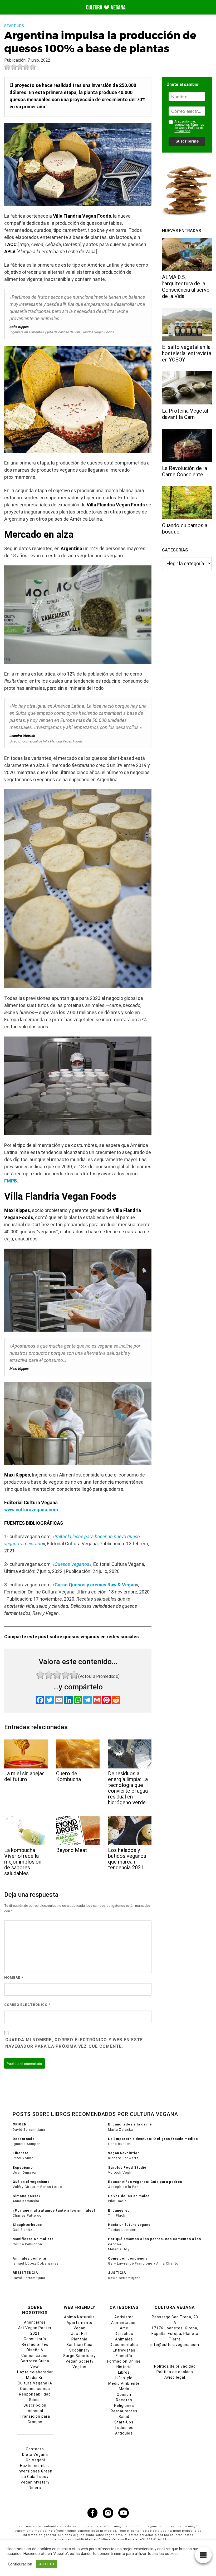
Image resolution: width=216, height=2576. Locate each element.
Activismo (124, 2317)
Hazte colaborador (35, 2372)
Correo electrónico (27, 2005)
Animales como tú (29, 2258)
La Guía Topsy (35, 2477)
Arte (124, 2328)
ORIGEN (20, 2124)
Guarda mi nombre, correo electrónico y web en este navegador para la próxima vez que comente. (74, 2043)
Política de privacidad (175, 2366)
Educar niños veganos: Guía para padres (145, 2182)
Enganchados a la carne (130, 2124)
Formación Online (124, 2361)
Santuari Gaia (79, 2345)
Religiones (124, 2406)
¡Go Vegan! (35, 2460)
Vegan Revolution (124, 2153)
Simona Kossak (27, 2196)
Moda (124, 2389)
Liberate (21, 2153)
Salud (124, 2417)
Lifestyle (124, 2378)
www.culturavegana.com (31, 1510)
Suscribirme (187, 141)
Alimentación (124, 2323)
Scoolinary (79, 2350)
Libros (124, 2372)
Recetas (124, 2400)
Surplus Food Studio (127, 2167)
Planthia (79, 2339)
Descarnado (24, 2139)
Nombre (14, 1978)
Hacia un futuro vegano (129, 2225)
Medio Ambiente (124, 2383)
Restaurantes (124, 2411)
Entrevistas (124, 2350)
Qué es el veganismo (31, 2182)
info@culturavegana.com (175, 2345)
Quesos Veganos (72, 1564)
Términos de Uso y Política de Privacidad (189, 128)
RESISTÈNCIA (25, 2273)
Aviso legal (175, 2377)
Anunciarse (35, 2322)
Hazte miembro (35, 2466)
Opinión (124, 2394)
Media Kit (35, 2378)
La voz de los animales (129, 2196)
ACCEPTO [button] (47, 2564)
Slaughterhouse (27, 2225)
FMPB (11, 1181)
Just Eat (79, 2334)
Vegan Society (80, 2361)
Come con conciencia (128, 2258)
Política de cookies (175, 2372)
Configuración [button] (20, 2564)
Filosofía (124, 2356)
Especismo (23, 2167)
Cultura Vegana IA (35, 2383)
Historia (124, 2367)
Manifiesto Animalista (33, 2239)
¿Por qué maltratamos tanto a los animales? (54, 2210)
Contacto (35, 2449)
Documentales (124, 2345)
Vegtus (79, 2367)
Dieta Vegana (35, 2455)
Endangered (119, 2210)
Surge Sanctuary (79, 2356)
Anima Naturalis (79, 2317)
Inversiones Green (35, 2471)
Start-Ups (14, 26)
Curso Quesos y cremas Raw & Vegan (95, 1585)
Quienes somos (35, 2389)
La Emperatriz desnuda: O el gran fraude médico (153, 2139)
